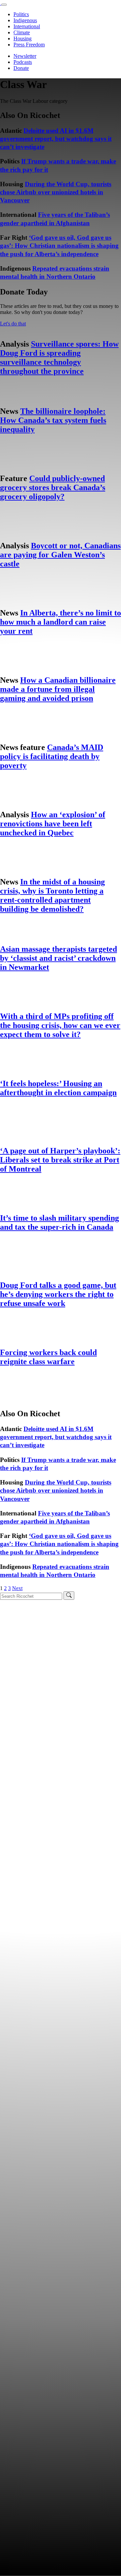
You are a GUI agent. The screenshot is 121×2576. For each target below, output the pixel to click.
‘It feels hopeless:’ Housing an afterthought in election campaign (58, 1088)
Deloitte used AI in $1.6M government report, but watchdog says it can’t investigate (56, 139)
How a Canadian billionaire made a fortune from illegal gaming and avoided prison (58, 689)
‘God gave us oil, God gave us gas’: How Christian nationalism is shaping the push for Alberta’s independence (59, 246)
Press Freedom (29, 45)
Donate (21, 68)
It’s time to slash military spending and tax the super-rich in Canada (59, 1222)
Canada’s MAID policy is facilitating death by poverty (52, 756)
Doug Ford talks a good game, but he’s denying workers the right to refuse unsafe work (58, 1294)
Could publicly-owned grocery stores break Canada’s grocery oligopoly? (53, 487)
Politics (21, 14)
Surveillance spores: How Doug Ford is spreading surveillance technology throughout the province (59, 358)
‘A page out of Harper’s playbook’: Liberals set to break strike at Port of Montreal (60, 1160)
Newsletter (25, 56)
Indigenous (25, 20)
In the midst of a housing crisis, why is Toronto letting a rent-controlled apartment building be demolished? (52, 895)
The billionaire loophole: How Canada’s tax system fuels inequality (53, 420)
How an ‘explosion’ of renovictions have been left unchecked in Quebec (53, 824)
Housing (23, 38)
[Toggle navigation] (4, 5)
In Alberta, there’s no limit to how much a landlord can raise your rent (61, 622)
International (27, 26)
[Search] (69, 1596)
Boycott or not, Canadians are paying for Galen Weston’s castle (60, 555)
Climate (22, 32)
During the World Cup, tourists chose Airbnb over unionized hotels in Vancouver (56, 192)
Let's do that (13, 324)
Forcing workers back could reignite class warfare (48, 1357)
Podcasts (23, 62)
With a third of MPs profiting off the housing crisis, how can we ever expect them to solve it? (60, 1025)
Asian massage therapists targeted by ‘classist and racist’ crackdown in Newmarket (58, 958)
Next (17, 1588)
